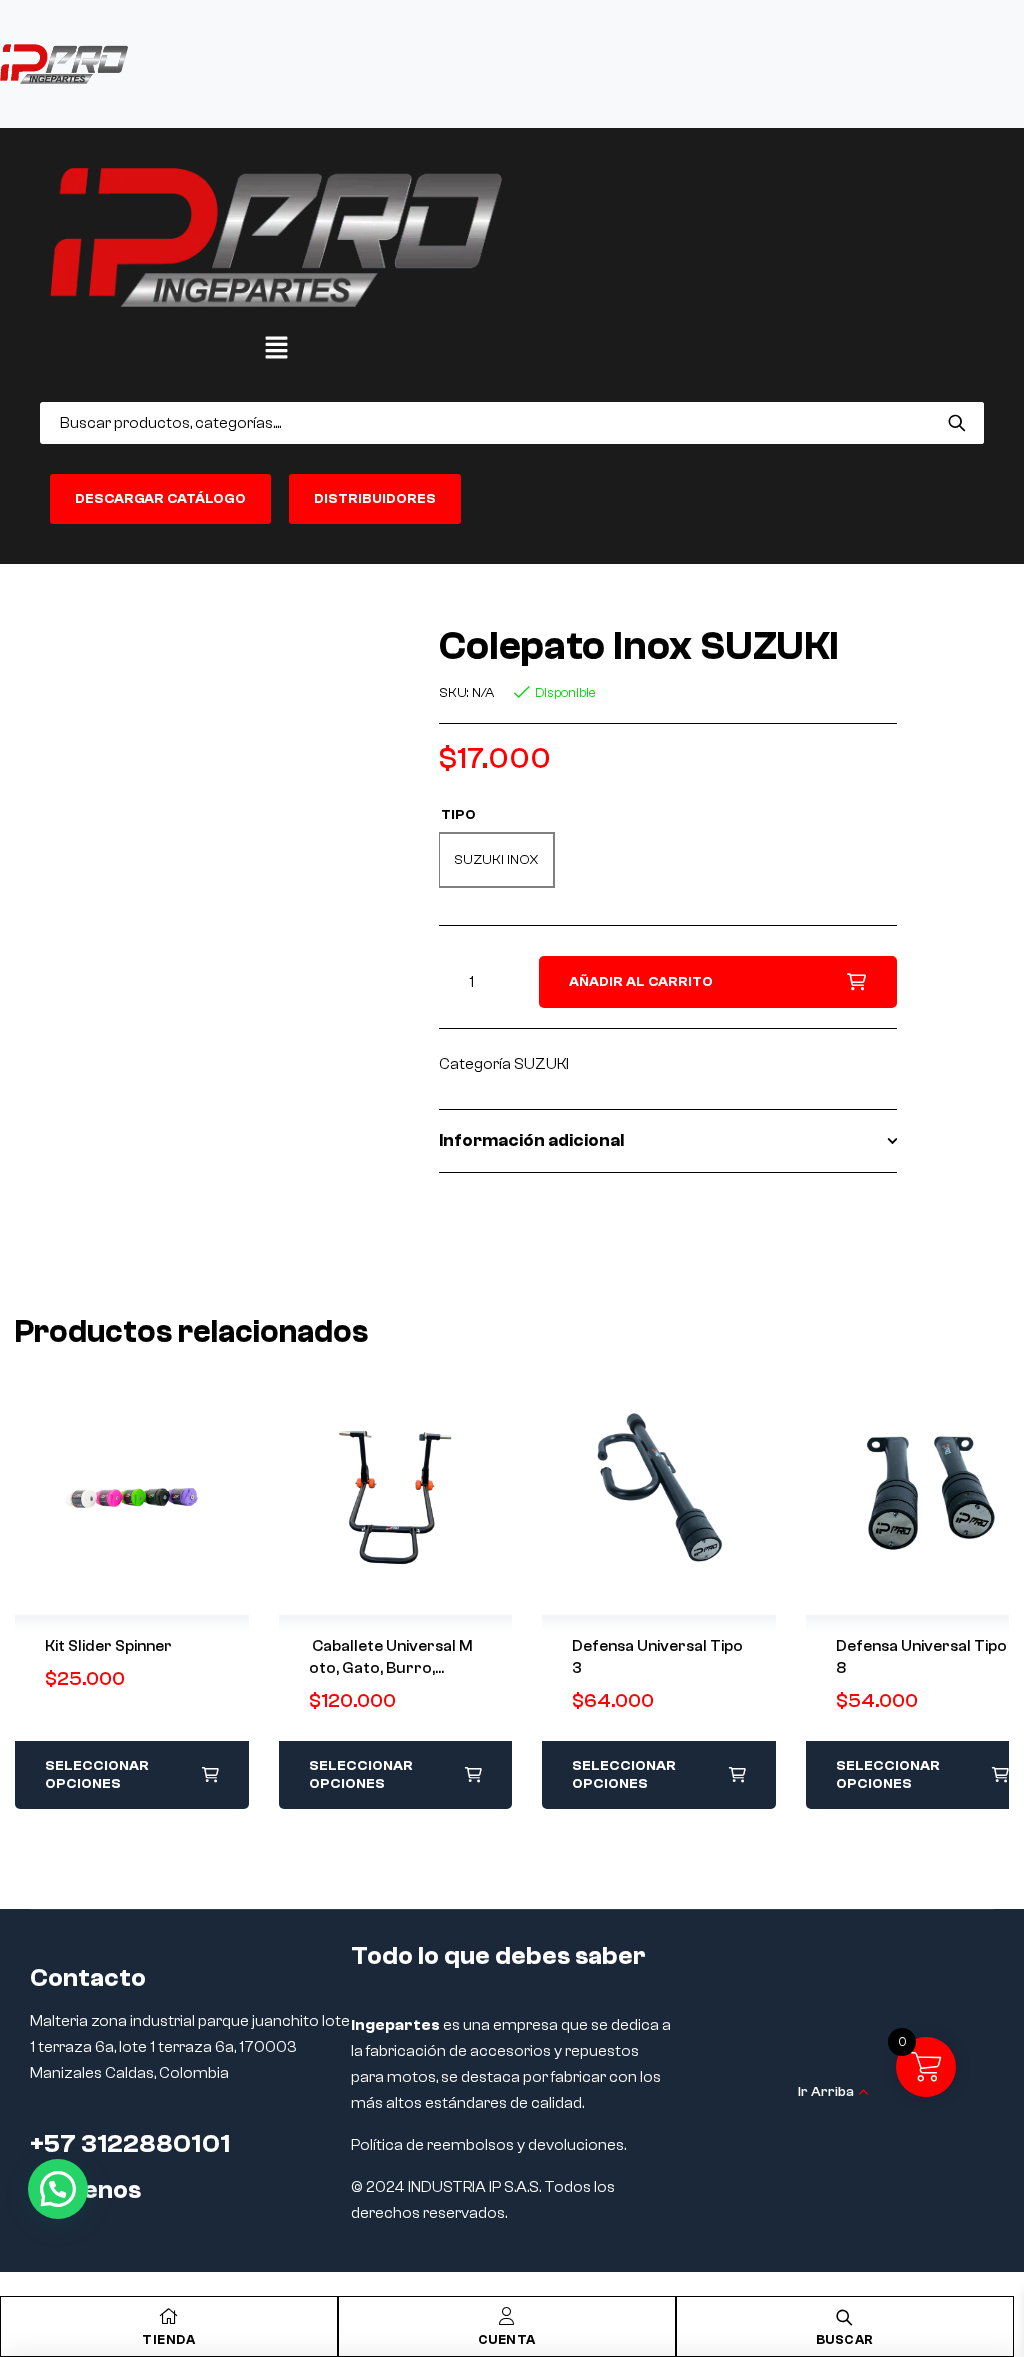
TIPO (458, 815)
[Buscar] (956, 423)
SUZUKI (541, 1064)
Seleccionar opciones (97, 1775)
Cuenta (507, 2339)
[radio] (496, 860)
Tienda (168, 2339)
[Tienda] (169, 2316)
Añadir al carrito (641, 982)
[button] (276, 349)
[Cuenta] (507, 2316)
